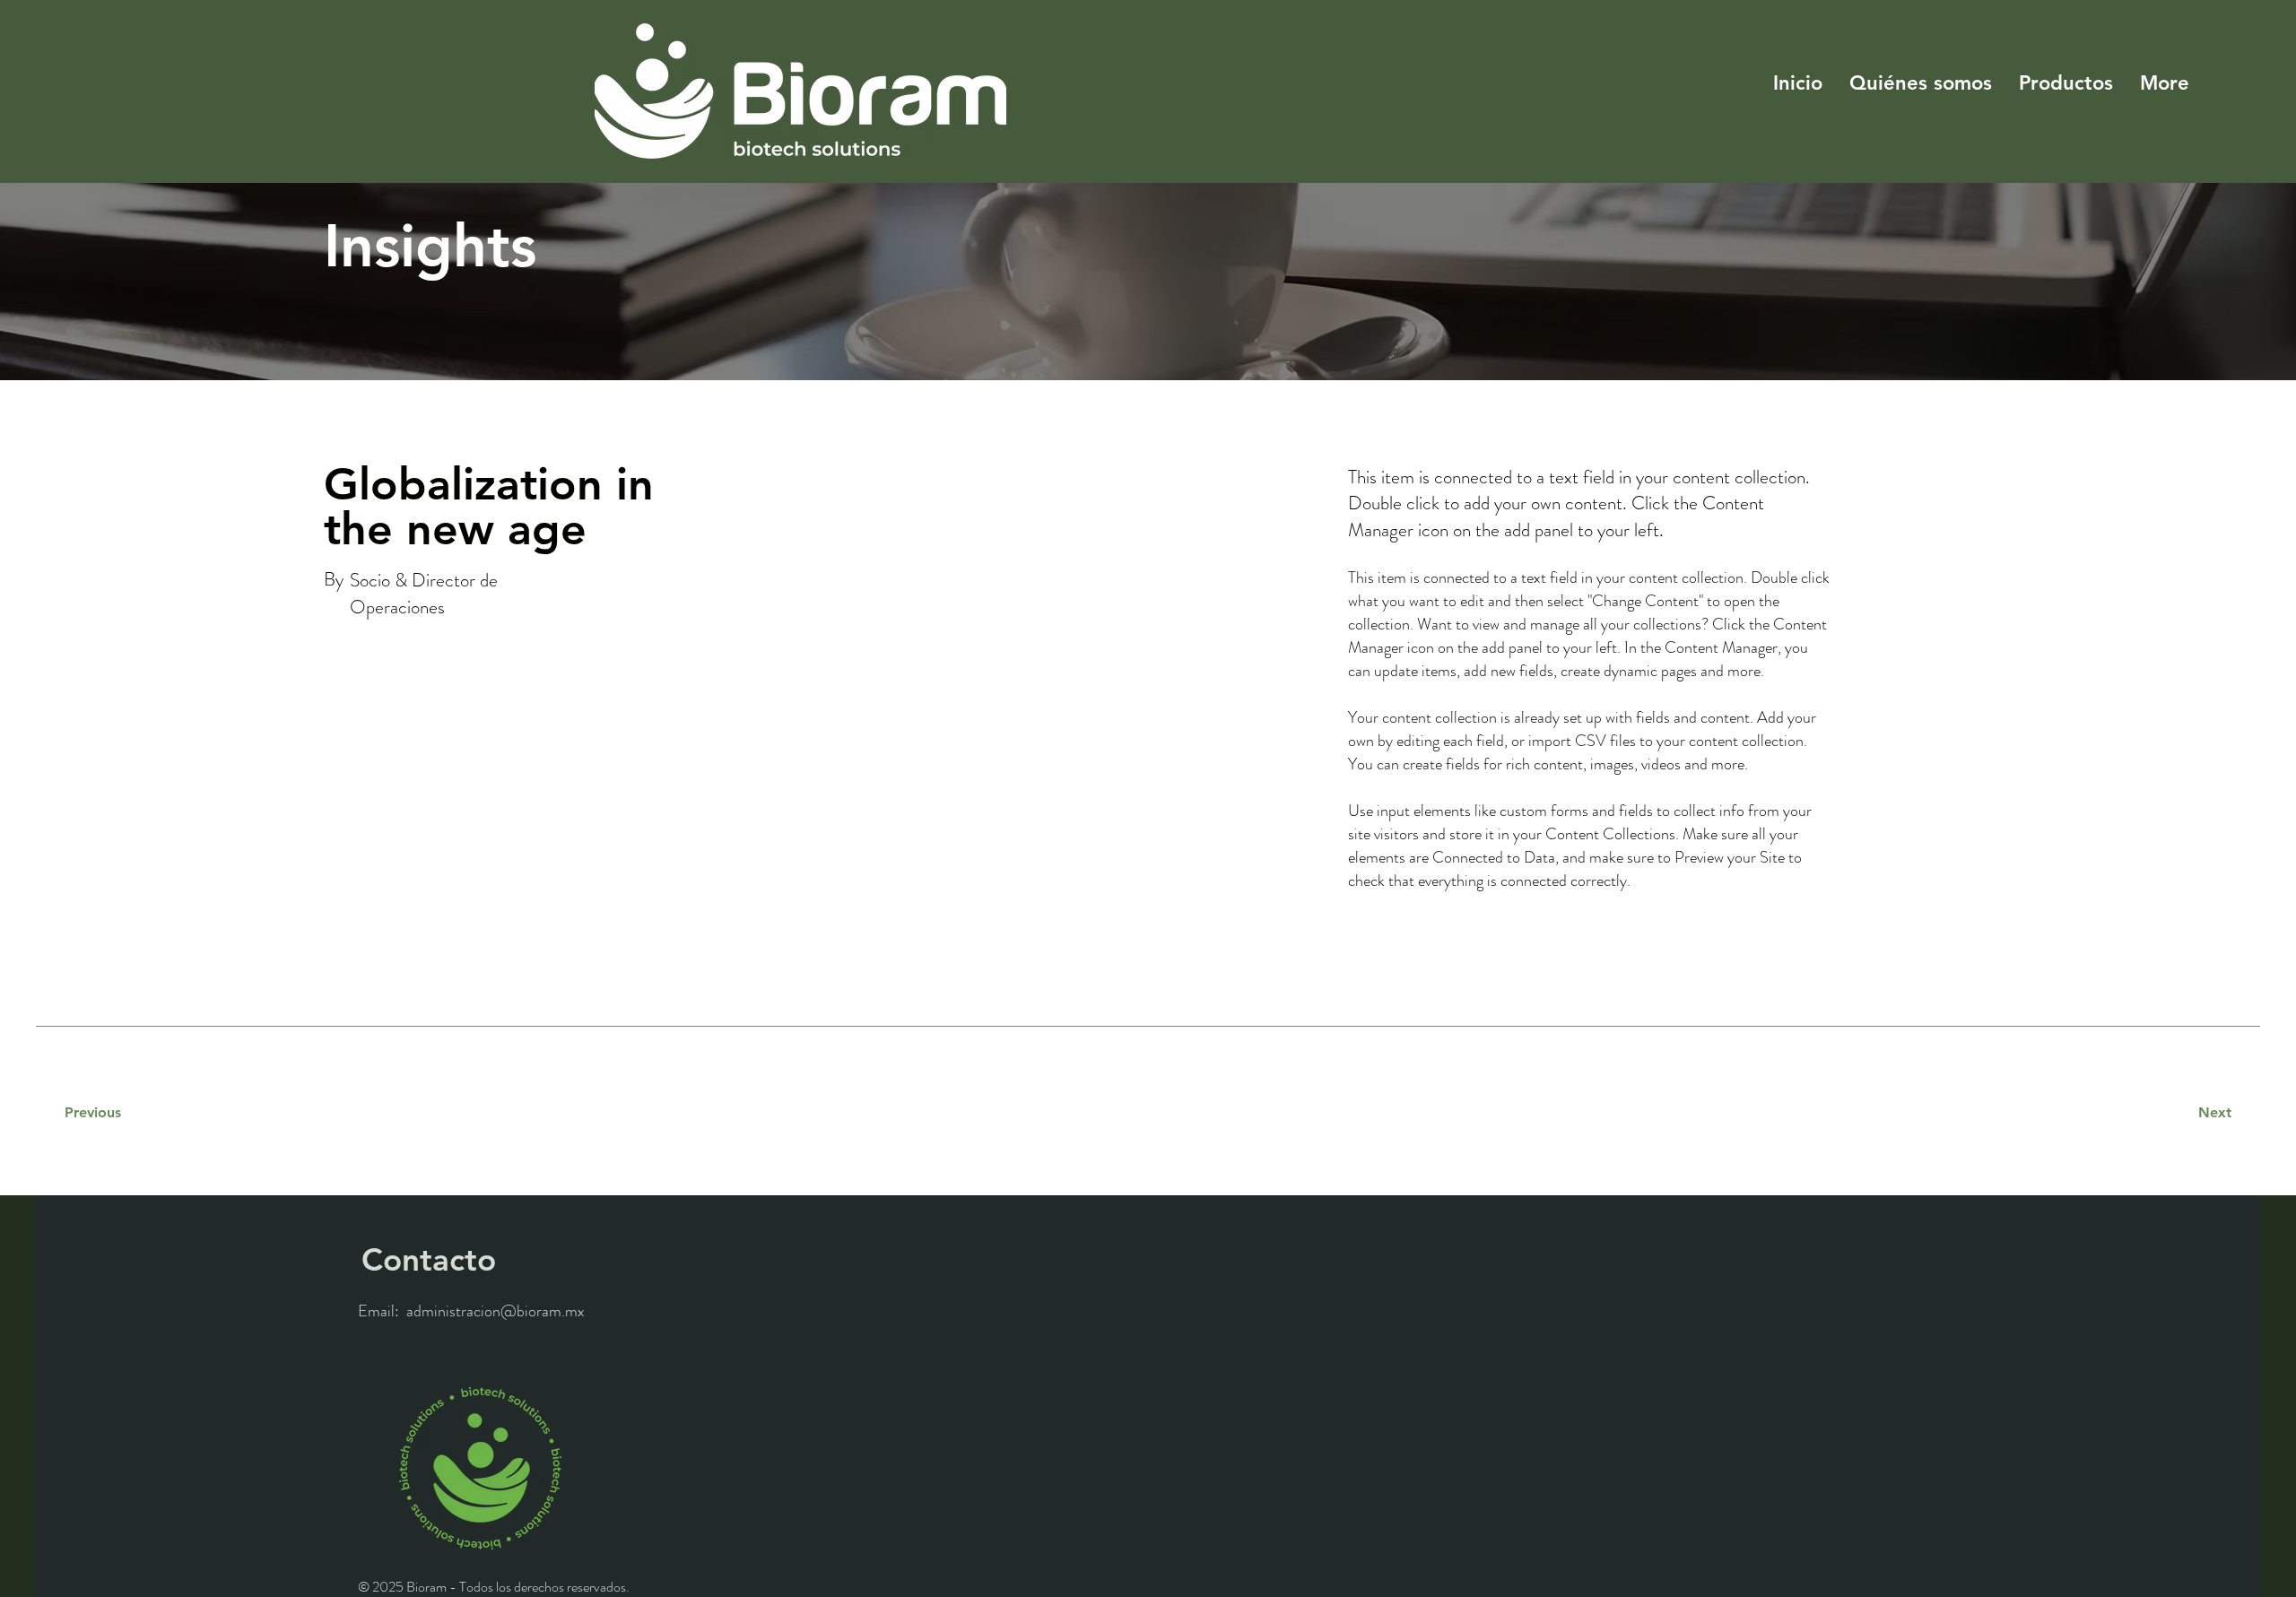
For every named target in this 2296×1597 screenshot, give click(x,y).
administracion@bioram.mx (496, 1311)
